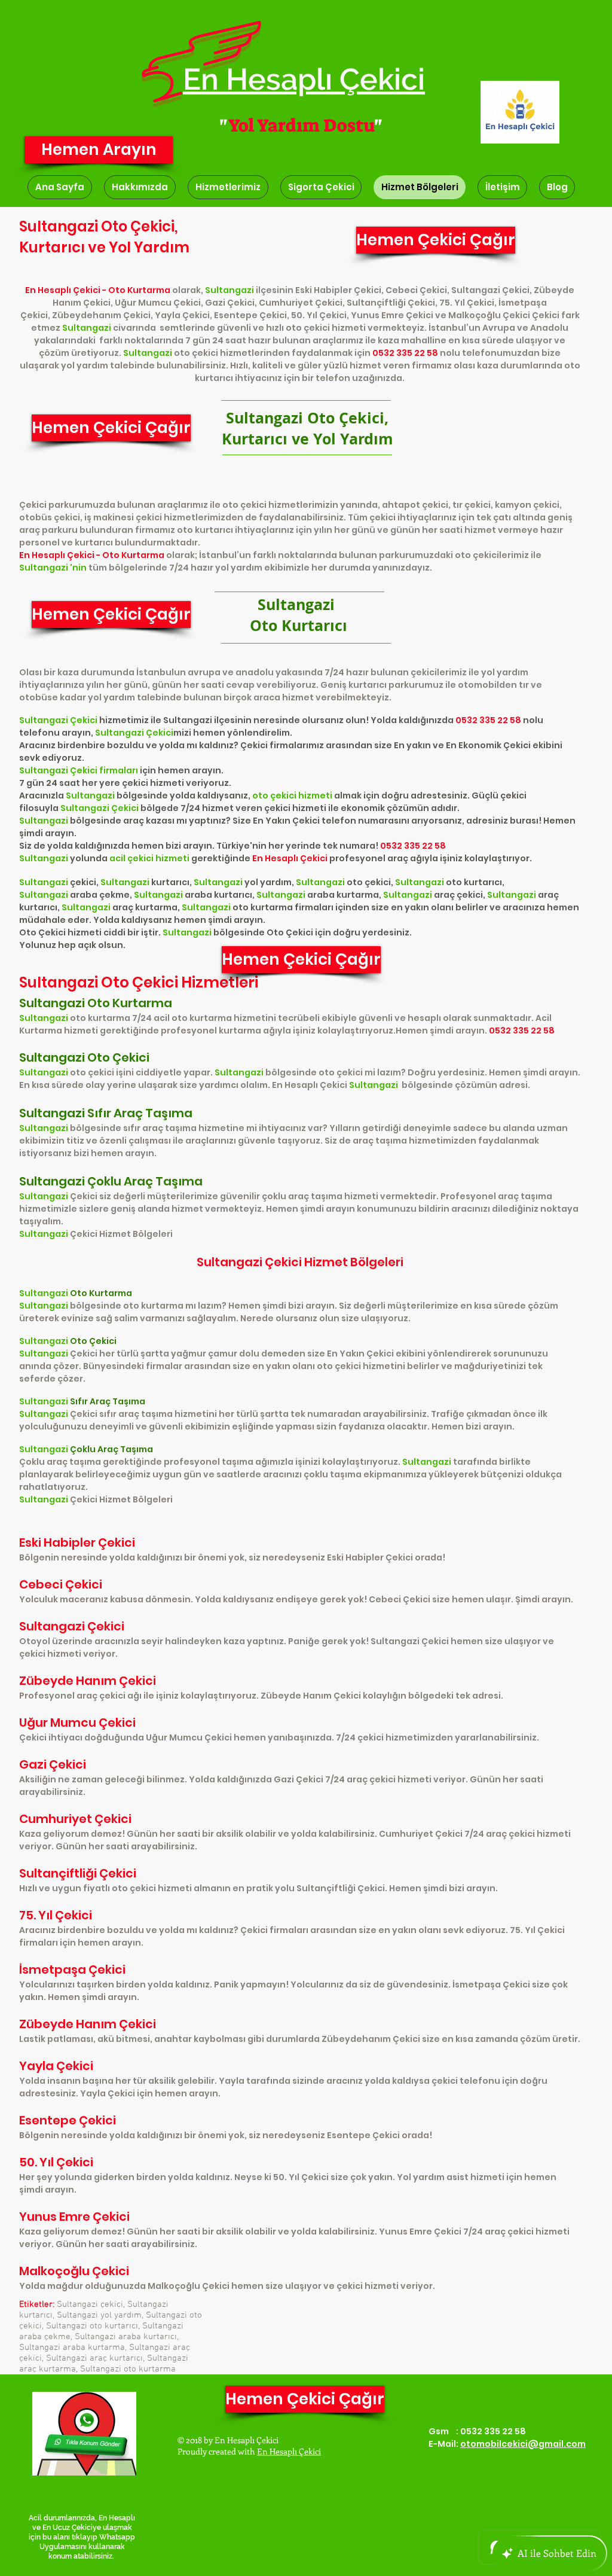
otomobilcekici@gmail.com (523, 2444)
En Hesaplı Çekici (289, 2451)
